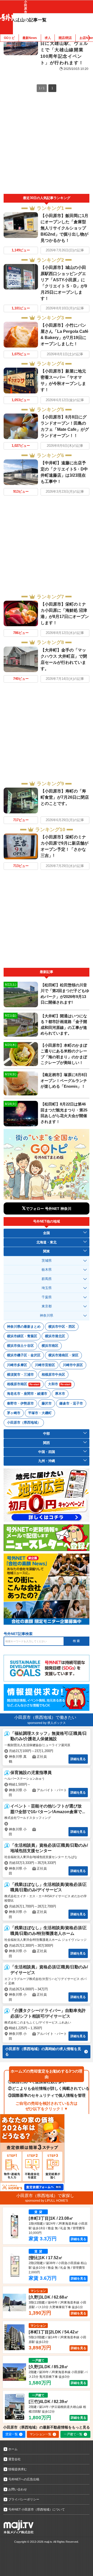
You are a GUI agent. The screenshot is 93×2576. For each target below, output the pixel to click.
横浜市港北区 (55, 1336)
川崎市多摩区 (17, 1365)
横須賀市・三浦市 (20, 1374)
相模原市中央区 (53, 1374)
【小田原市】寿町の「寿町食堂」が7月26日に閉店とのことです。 (65, 797)
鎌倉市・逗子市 (71, 1403)
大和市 (59, 1384)
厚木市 (60, 1394)
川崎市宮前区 (45, 1365)
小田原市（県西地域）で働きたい (45, 1717)
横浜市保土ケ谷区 (20, 1346)
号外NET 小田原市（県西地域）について (37, 2509)
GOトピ (9, 38)
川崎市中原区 (73, 1365)
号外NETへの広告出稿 (24, 2479)
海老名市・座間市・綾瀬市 (27, 1394)
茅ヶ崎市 (14, 1413)
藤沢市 (47, 1403)
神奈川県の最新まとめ (24, 1327)
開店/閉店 (65, 38)
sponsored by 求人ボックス (47, 1723)
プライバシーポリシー (24, 2499)
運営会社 (14, 2459)
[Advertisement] (47, 145)
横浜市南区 (50, 1346)
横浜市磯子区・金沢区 (24, 1355)
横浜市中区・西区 (62, 1327)
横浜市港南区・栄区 (63, 1355)
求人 (48, 38)
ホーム (13, 2449)
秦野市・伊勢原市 (20, 1403)
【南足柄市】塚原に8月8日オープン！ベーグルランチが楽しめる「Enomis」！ (64, 1080)
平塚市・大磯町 (40, 1413)
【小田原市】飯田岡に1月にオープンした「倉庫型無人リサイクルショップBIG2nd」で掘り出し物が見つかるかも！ (64, 228)
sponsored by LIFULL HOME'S (47, 2201)
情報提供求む (18, 2469)
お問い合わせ (18, 2489)
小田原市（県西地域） (24, 1422)
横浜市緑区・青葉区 (22, 1336)
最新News (30, 38)
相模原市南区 (23, 1384)
